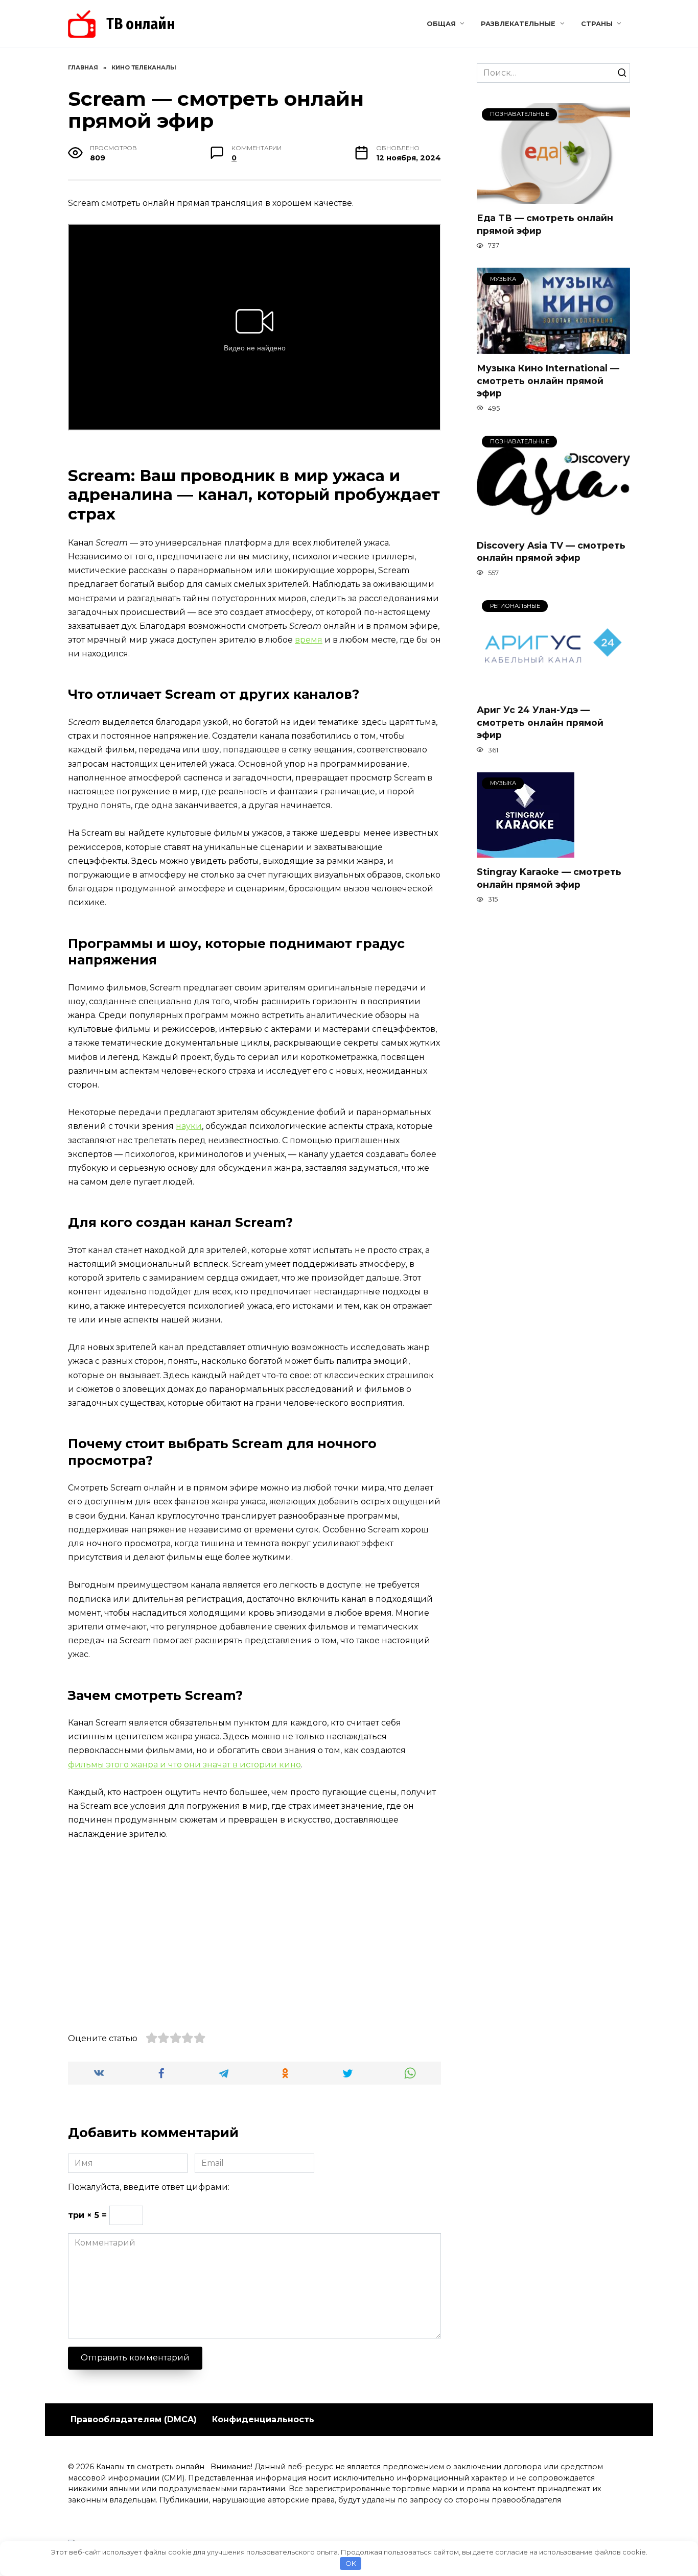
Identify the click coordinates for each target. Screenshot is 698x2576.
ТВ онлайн (141, 24)
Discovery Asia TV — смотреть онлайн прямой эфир (551, 552)
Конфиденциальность (263, 2419)
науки (189, 1126)
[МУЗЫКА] (553, 348)
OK (351, 2563)
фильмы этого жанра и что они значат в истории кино (184, 1765)
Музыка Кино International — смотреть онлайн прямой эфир (548, 381)
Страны (597, 24)
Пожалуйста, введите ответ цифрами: (149, 2187)
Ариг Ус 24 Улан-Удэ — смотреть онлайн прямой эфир (540, 722)
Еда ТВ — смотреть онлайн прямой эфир (545, 224)
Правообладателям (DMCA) (134, 2419)
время (309, 640)
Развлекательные (518, 24)
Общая (441, 24)
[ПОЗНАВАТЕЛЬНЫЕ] (553, 197)
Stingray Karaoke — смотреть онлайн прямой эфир (549, 878)
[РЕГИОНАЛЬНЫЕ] (553, 689)
